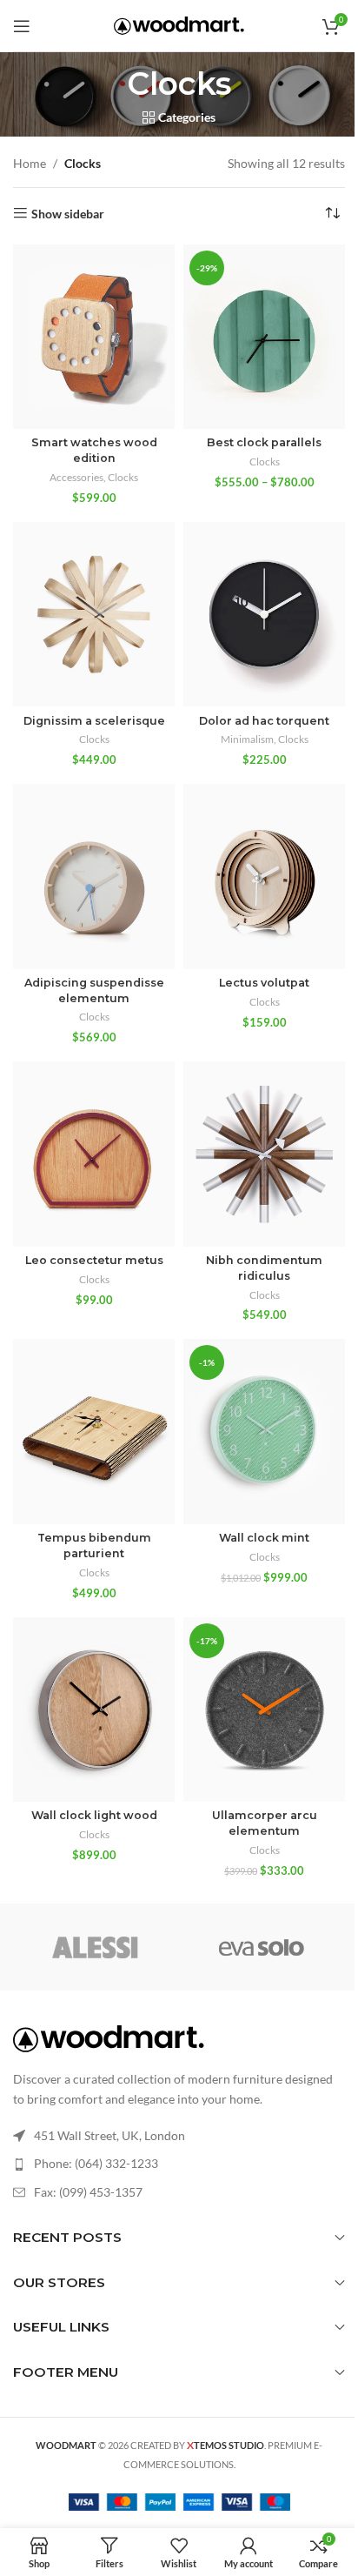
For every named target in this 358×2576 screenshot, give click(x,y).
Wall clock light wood (94, 1815)
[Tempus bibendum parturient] (94, 1431)
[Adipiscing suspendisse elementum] (94, 876)
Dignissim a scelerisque (94, 721)
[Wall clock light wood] (94, 1710)
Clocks (123, 477)
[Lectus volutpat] (264, 876)
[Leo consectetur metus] (94, 1154)
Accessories (76, 477)
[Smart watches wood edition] (94, 337)
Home (30, 163)
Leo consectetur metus (94, 1260)
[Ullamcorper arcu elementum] (264, 1710)
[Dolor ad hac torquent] (264, 614)
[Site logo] (179, 24)
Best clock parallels (264, 442)
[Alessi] (96, 1947)
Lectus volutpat (264, 983)
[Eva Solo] (262, 1947)
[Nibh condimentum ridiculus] (264, 1154)
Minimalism (247, 739)
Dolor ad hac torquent (264, 721)
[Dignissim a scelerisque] (94, 614)
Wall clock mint (264, 1538)
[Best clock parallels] (264, 337)
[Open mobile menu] (22, 26)
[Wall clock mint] (264, 1431)
